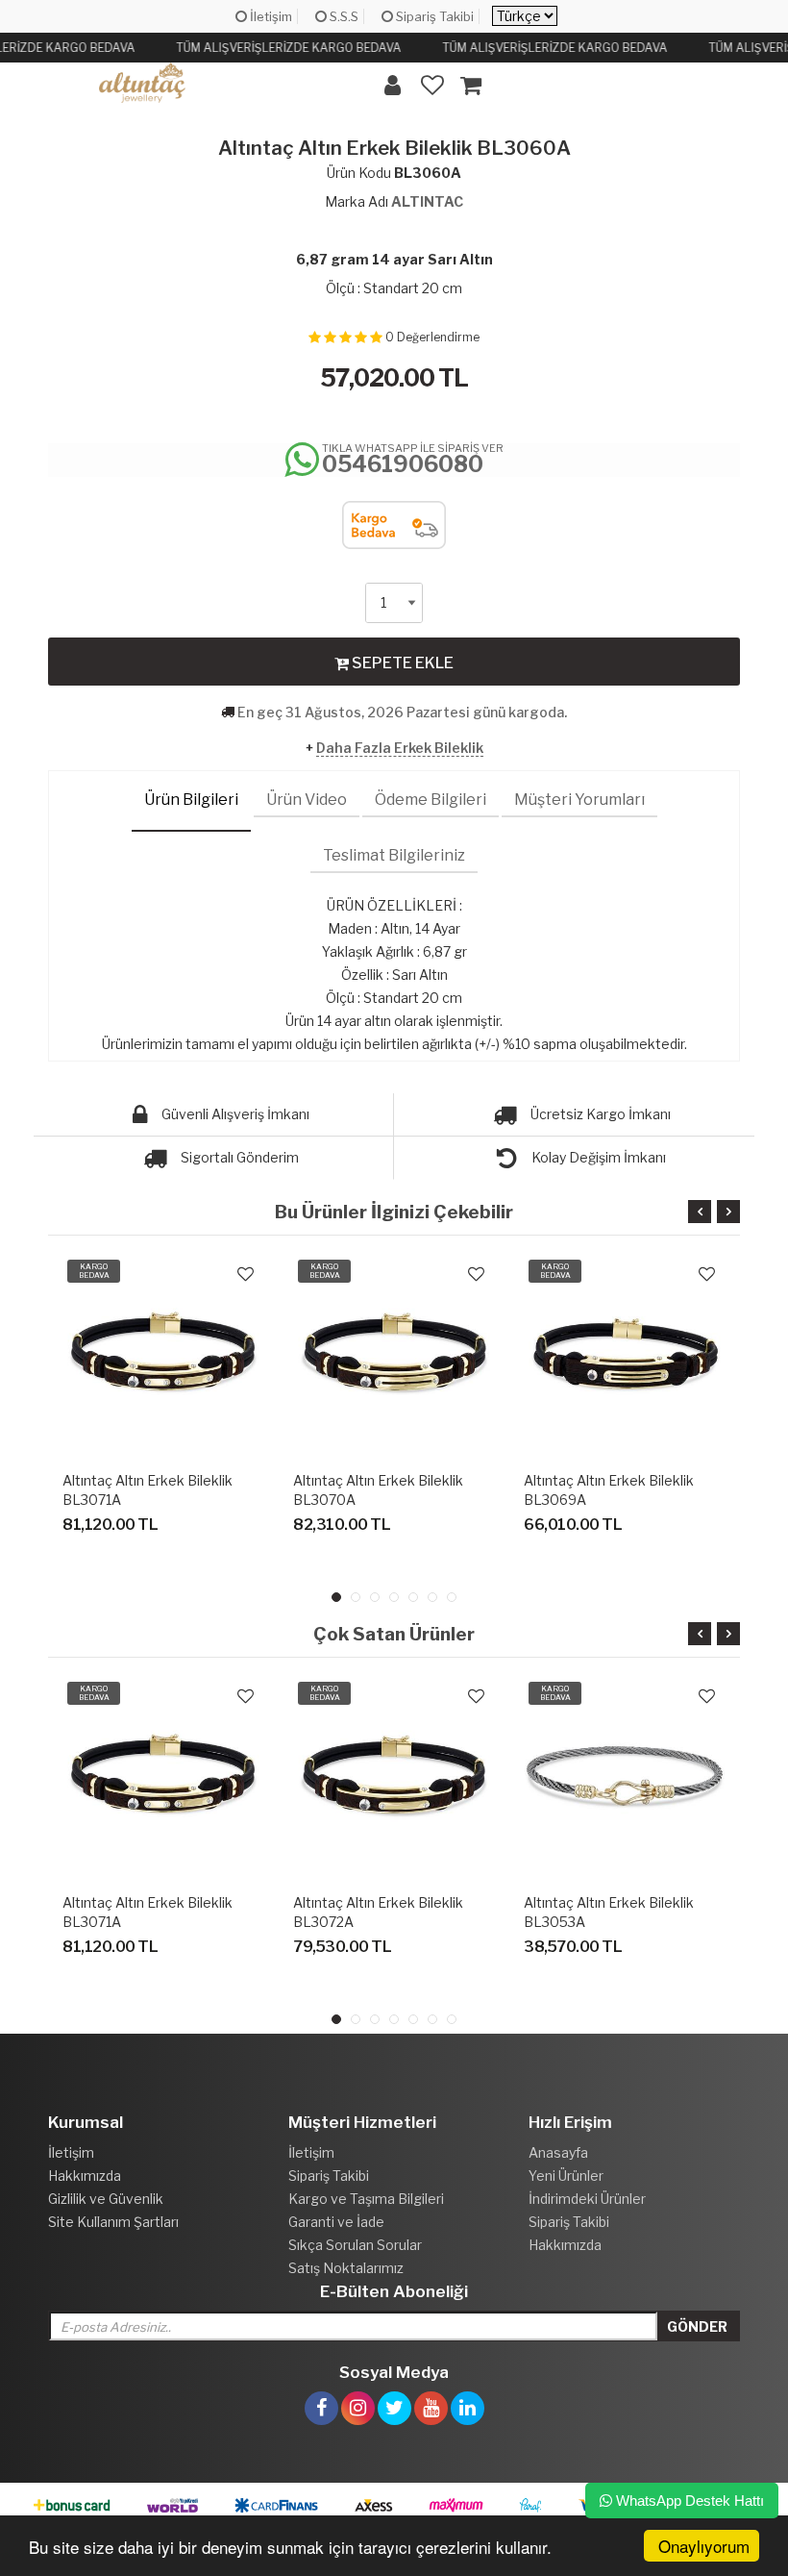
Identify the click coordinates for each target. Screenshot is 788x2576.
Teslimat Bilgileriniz (394, 855)
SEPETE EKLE (401, 663)
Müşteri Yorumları (579, 800)
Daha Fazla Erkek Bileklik (400, 748)
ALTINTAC (427, 201)
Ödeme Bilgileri (431, 800)
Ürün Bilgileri (191, 800)
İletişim (270, 16)
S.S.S (343, 16)
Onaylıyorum (704, 2546)
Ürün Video (307, 800)
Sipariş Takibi (433, 16)
